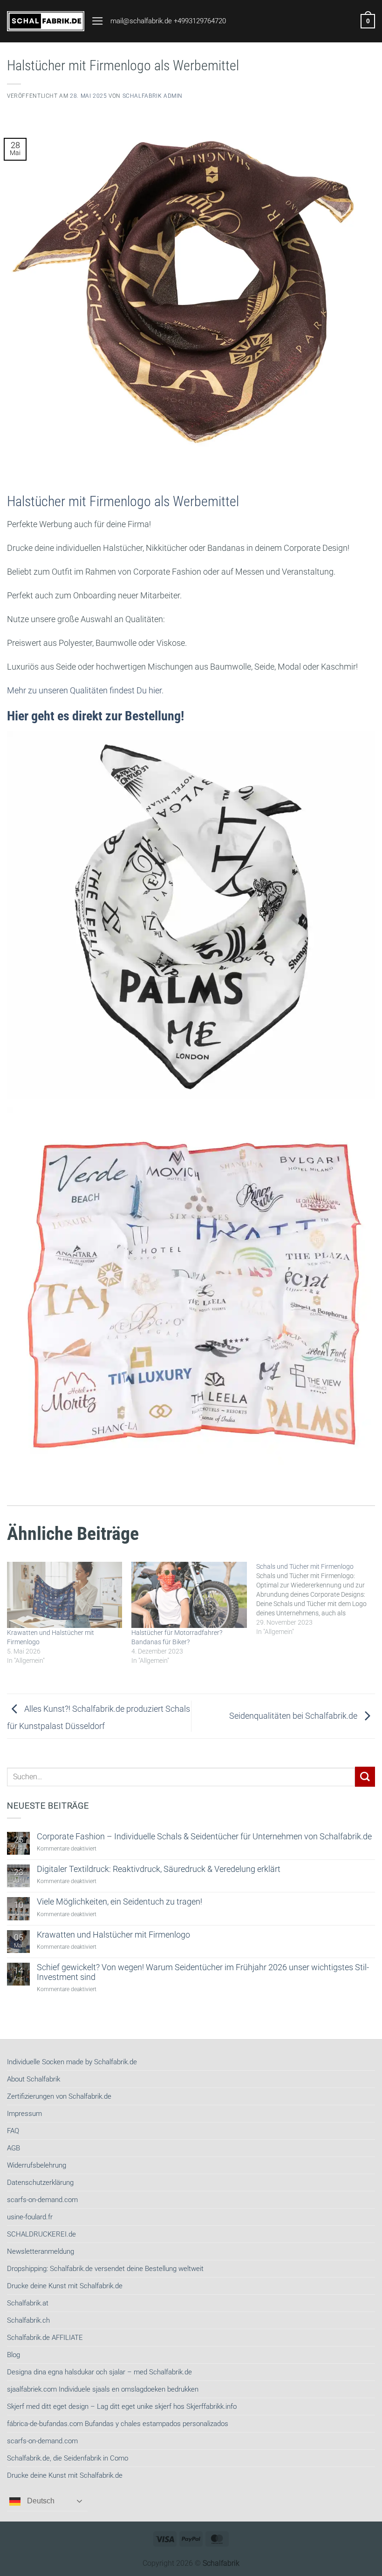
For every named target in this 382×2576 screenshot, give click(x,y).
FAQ (13, 2131)
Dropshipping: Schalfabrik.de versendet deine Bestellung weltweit (105, 2269)
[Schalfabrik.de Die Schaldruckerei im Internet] (46, 21)
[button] (98, 21)
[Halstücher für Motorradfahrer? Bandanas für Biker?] (189, 1595)
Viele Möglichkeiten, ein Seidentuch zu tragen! (119, 1902)
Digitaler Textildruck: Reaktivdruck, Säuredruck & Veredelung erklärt (159, 1869)
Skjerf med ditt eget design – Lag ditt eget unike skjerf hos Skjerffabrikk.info (122, 2407)
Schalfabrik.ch (28, 2320)
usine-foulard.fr (30, 2217)
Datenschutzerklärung (40, 2183)
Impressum (24, 2114)
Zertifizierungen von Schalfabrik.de (59, 2096)
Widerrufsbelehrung (37, 2165)
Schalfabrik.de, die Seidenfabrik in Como (68, 2458)
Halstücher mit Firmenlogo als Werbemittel (123, 501)
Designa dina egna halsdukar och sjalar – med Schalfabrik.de (99, 2372)
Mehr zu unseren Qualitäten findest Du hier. (85, 691)
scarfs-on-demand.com (42, 2200)
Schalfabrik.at (28, 2303)
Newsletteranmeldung (41, 2251)
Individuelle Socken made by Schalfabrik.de (72, 2062)
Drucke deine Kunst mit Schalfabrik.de (65, 2286)
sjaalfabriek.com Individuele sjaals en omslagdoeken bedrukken (103, 2389)
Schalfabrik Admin (153, 96)
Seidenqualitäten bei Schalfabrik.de (294, 1715)
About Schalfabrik (34, 2079)
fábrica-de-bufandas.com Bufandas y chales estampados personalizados (118, 2424)
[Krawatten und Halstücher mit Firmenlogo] (65, 1595)
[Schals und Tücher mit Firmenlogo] (318, 1599)
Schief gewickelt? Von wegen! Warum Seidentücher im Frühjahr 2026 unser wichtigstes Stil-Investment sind (203, 1972)
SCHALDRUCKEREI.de (41, 2234)
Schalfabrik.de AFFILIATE (45, 2338)
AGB (14, 2148)
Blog (14, 2355)
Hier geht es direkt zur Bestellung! (95, 716)
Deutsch (40, 2501)
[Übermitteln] (365, 1777)
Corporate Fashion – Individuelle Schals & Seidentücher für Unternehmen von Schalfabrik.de (204, 1837)
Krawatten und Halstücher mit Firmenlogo (113, 1935)
